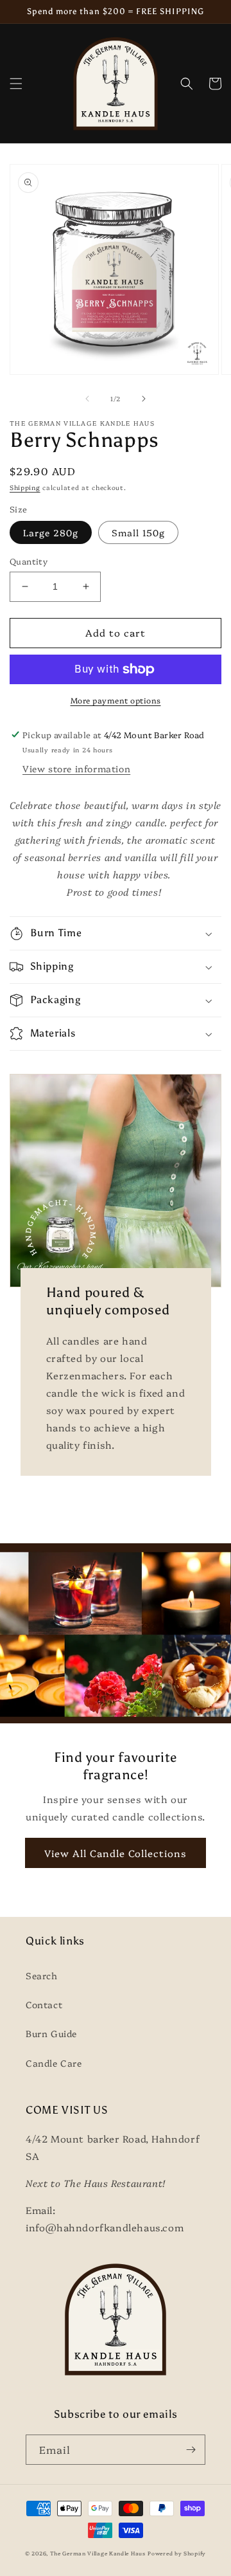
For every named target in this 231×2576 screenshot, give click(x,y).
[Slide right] (144, 399)
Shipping (25, 487)
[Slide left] (87, 399)
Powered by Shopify (177, 2553)
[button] (16, 84)
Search (42, 1975)
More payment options (116, 700)
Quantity (29, 561)
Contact (44, 2004)
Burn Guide (51, 2033)
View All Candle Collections (116, 1853)
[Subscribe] (191, 2450)
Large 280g (51, 532)
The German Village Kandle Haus (98, 2553)
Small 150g (138, 532)
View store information (76, 768)
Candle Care (54, 2063)
